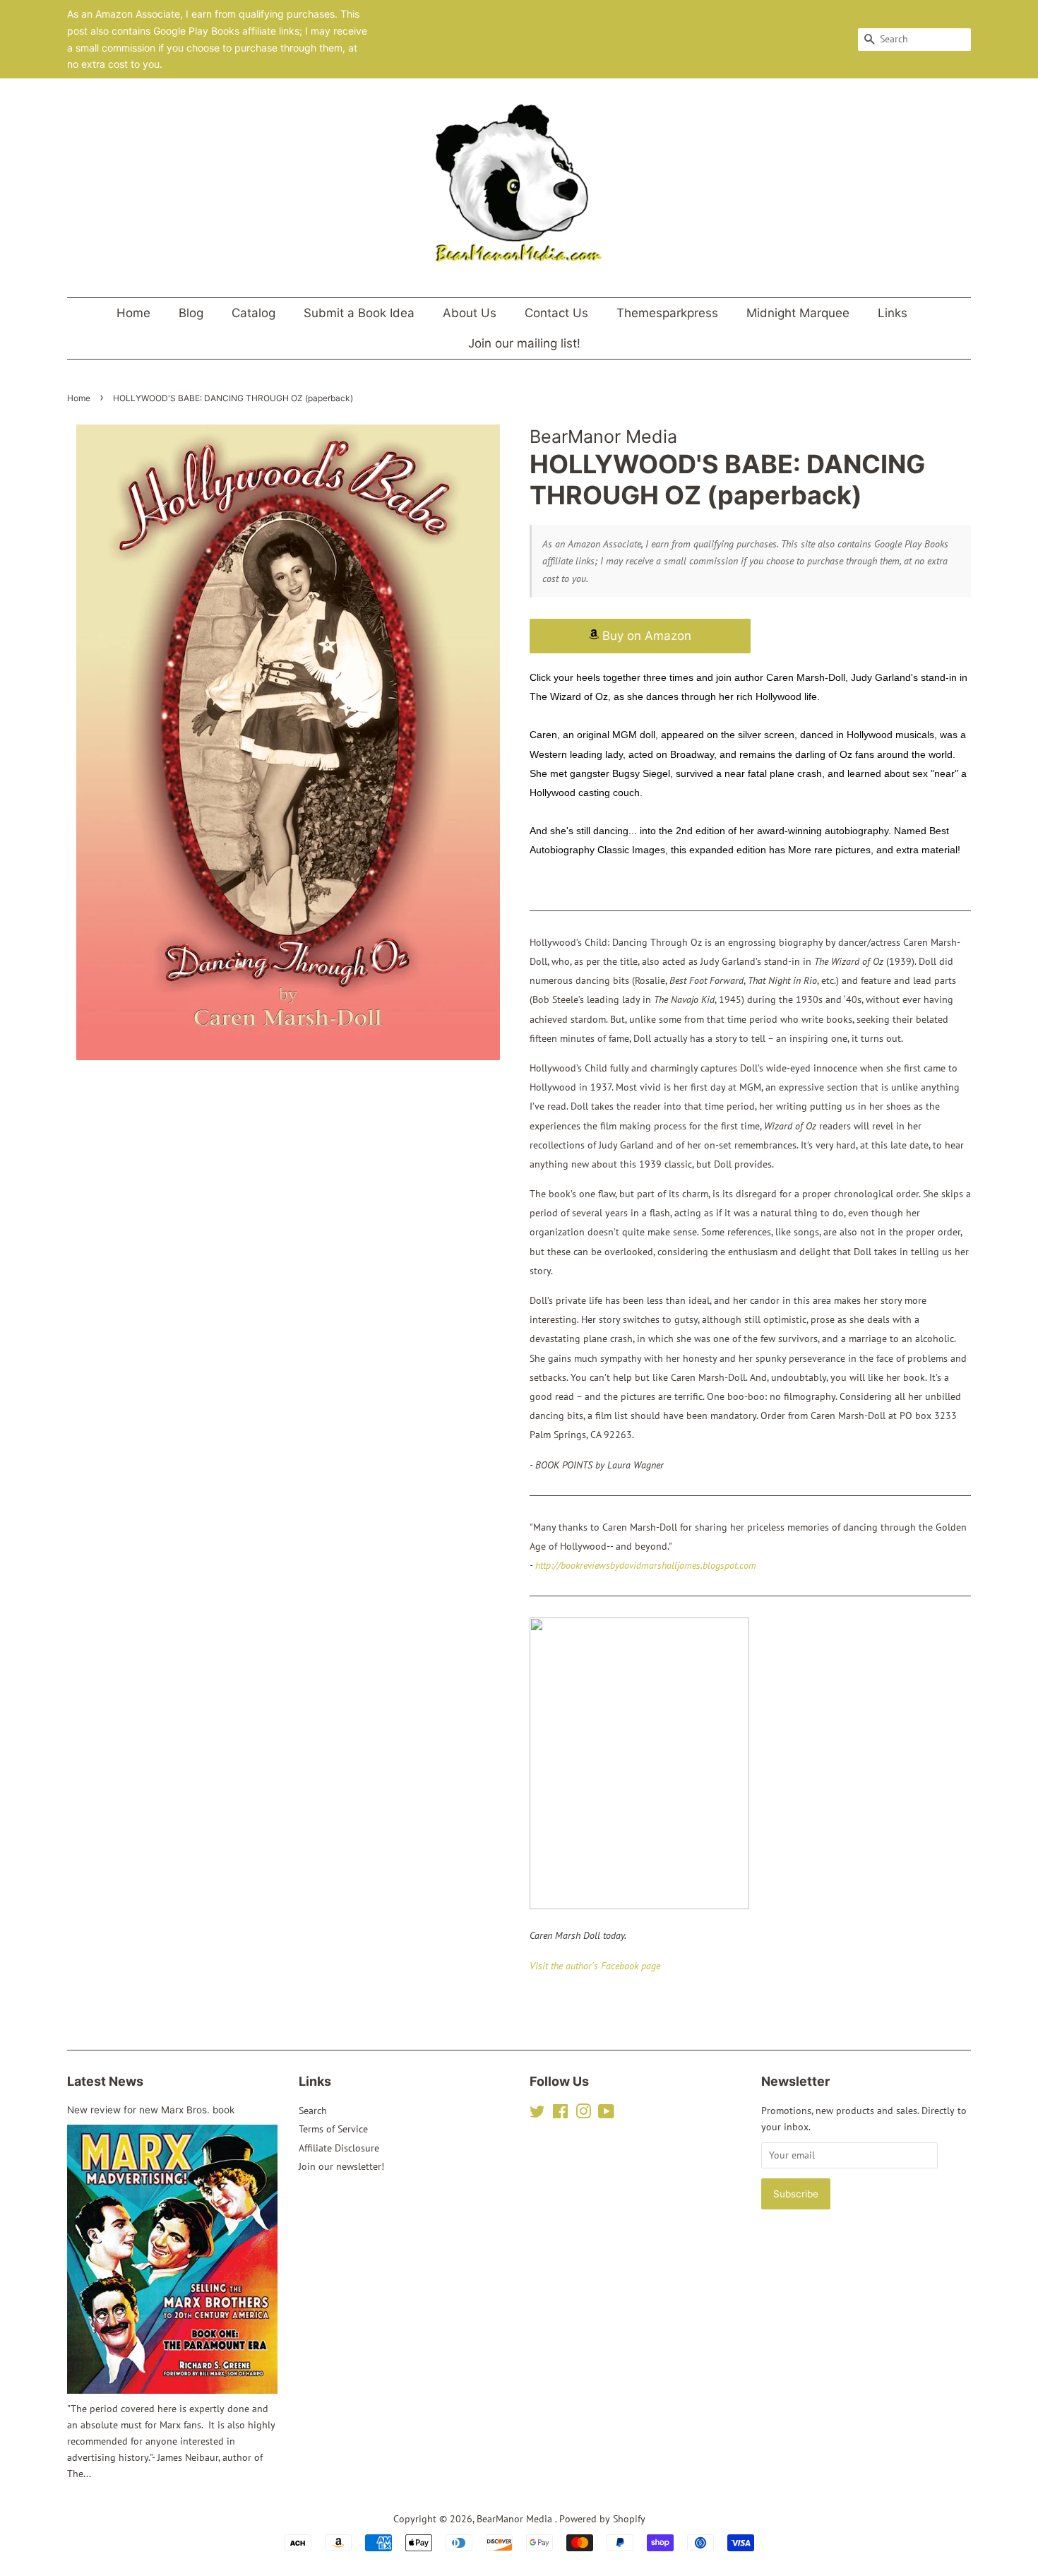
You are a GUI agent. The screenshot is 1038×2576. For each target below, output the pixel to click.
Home (133, 313)
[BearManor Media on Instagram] (583, 2114)
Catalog (253, 313)
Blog (191, 313)
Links (893, 313)
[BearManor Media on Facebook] (560, 2114)
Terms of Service (333, 2129)
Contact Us (556, 313)
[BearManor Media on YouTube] (606, 2114)
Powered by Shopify (602, 2519)
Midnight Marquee (798, 313)
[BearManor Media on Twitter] (537, 2114)
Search (313, 2111)
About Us (470, 313)
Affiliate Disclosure (339, 2148)
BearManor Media (516, 2519)
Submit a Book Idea (359, 313)
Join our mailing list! (524, 343)
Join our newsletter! (341, 2166)
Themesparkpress (667, 313)
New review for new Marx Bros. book (151, 2110)
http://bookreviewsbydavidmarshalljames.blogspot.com (646, 1565)
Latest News (105, 2081)
